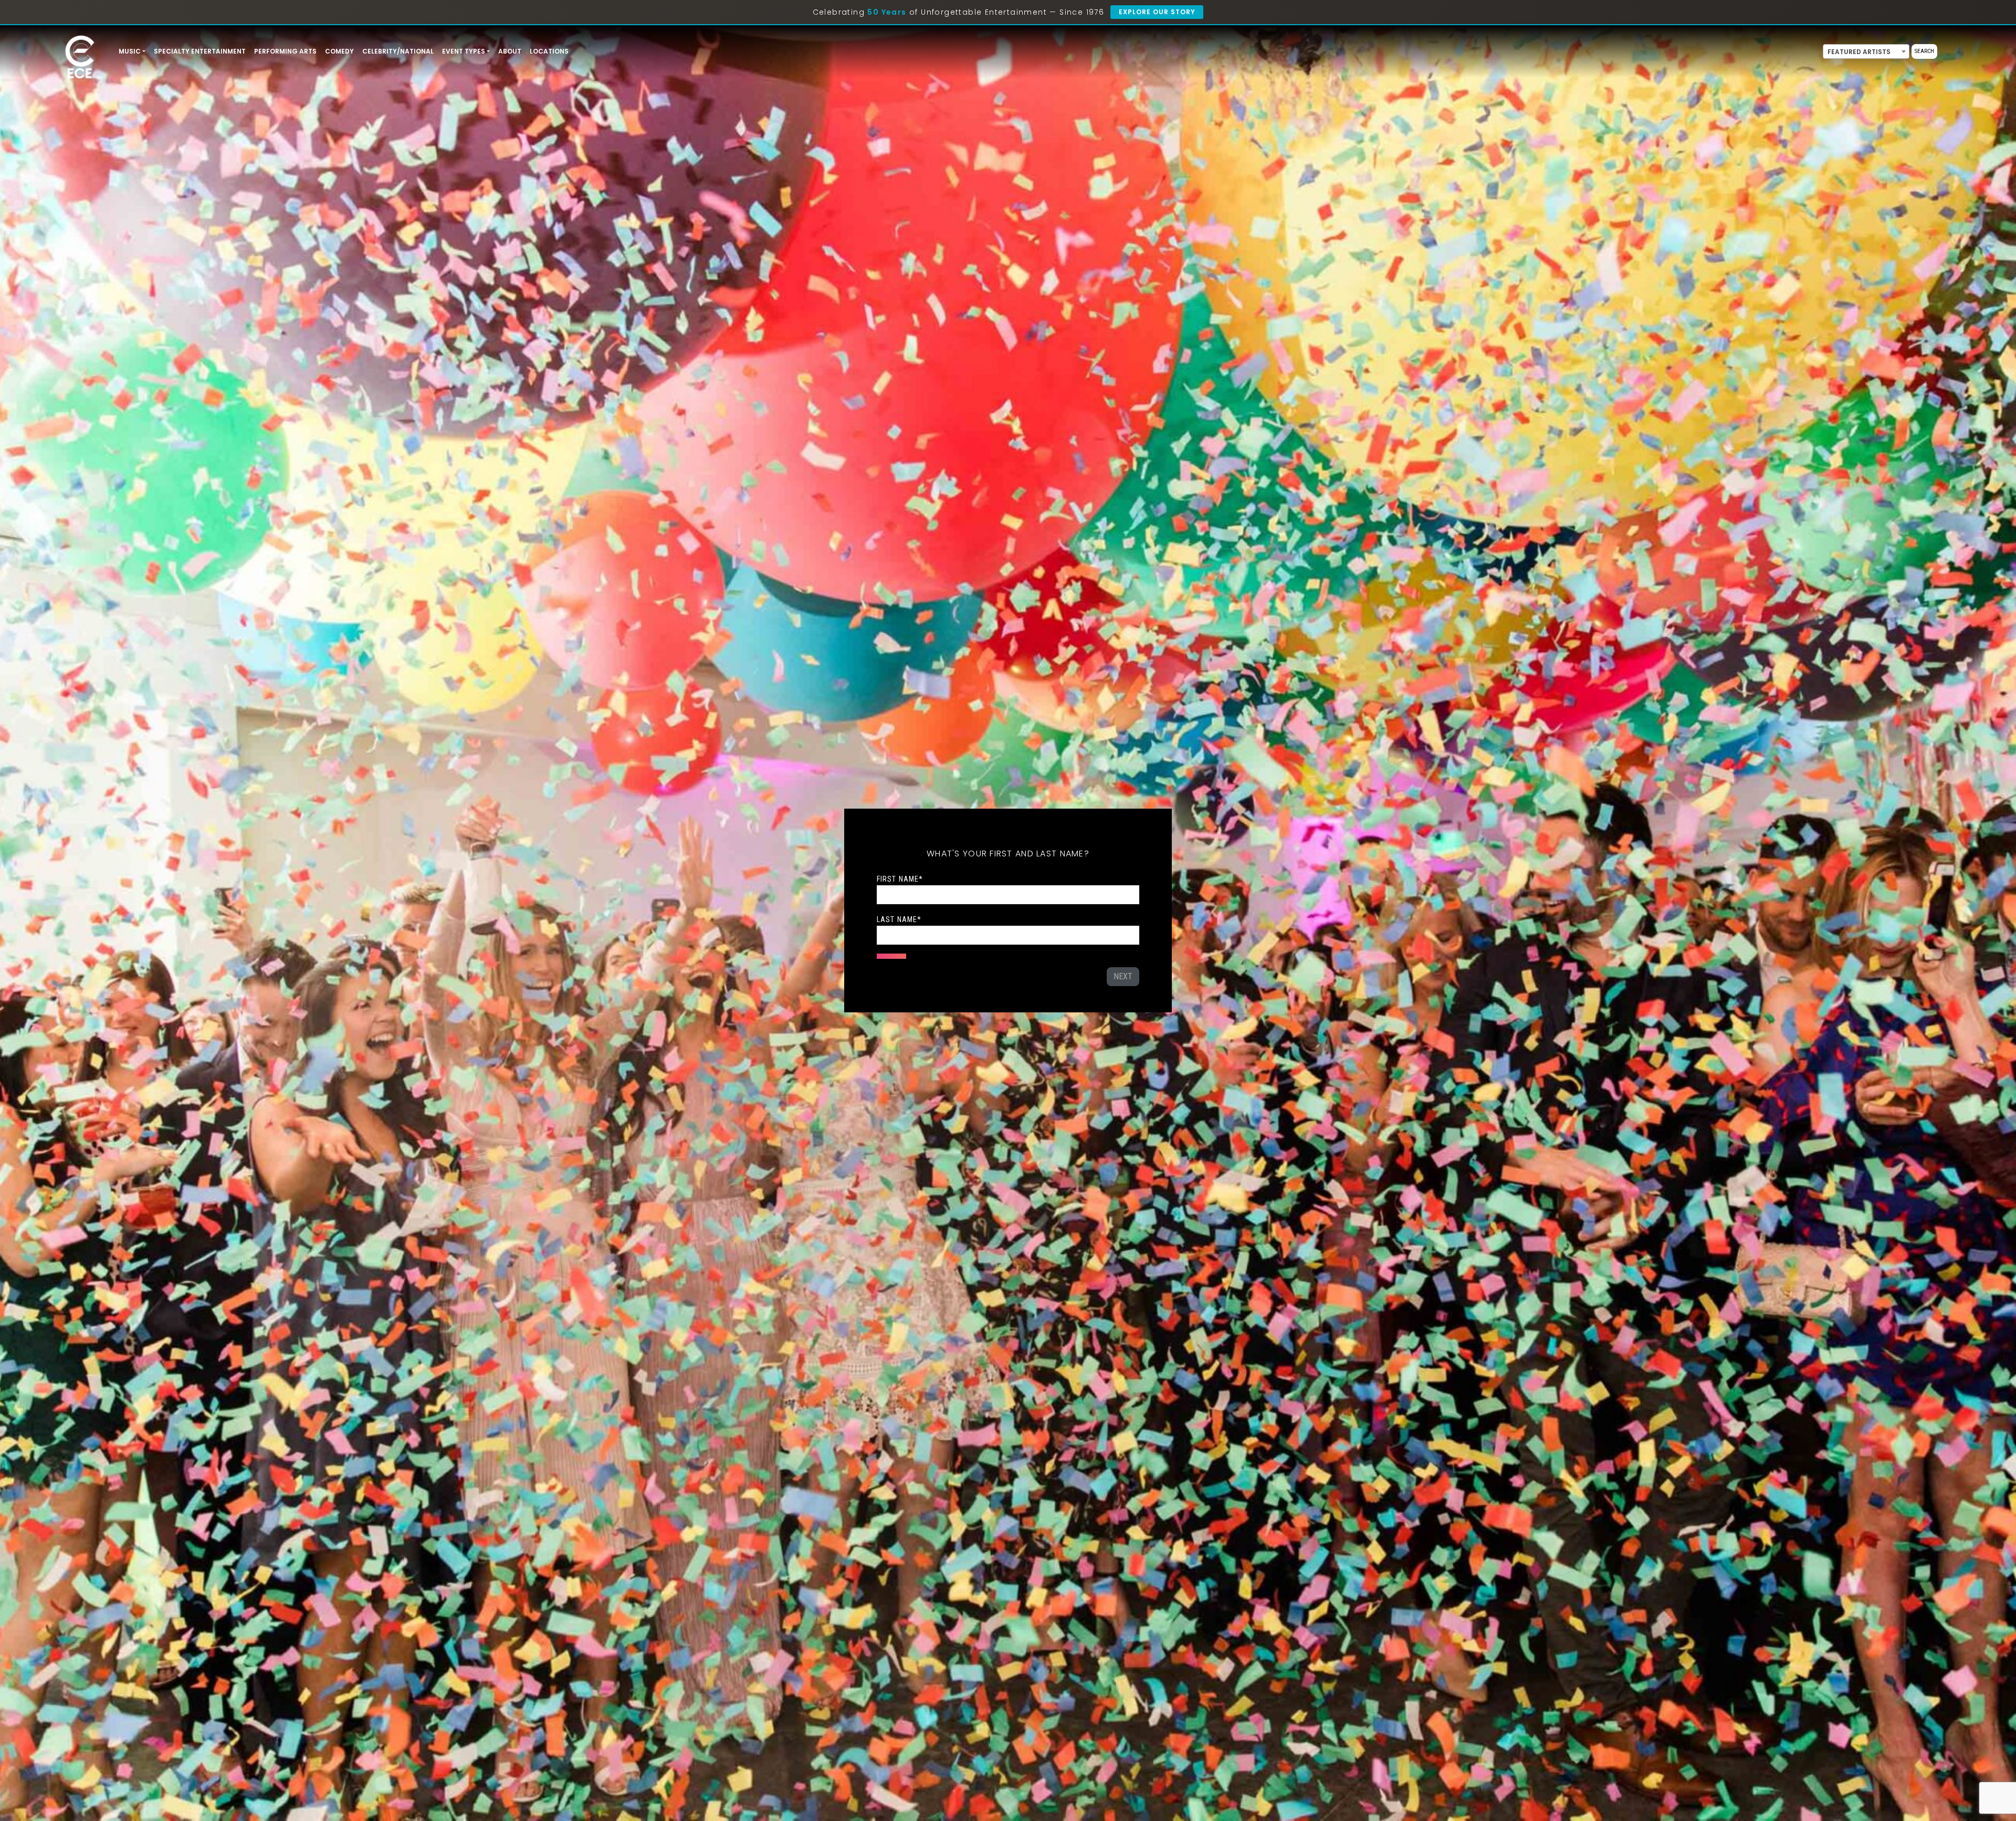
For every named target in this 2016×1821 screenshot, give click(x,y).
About (510, 51)
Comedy (339, 51)
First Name (900, 879)
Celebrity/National (398, 51)
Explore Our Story (1157, 12)
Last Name (899, 919)
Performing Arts (285, 51)
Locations (549, 51)
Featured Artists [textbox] (1859, 52)
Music (130, 51)
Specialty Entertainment (200, 51)
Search (1924, 51)
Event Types (464, 51)
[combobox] (1866, 51)
